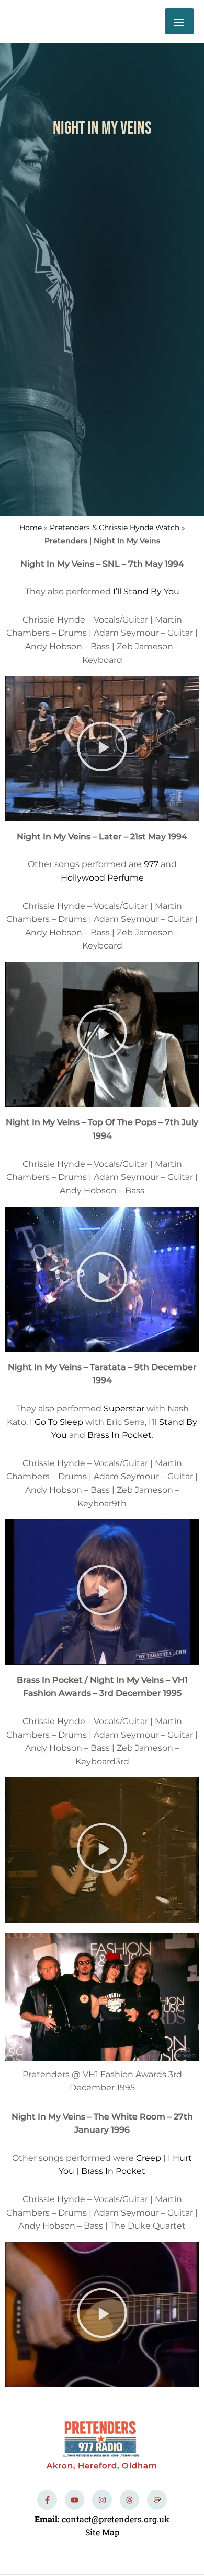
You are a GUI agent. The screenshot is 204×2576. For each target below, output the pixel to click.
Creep (149, 2158)
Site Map (102, 2532)
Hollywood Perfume (102, 878)
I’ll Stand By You (146, 592)
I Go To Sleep (56, 1422)
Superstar (124, 1408)
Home (31, 528)
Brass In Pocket (120, 1435)
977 (151, 864)
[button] (102, 748)
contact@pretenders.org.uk (116, 2519)
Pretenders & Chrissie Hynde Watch (115, 528)
